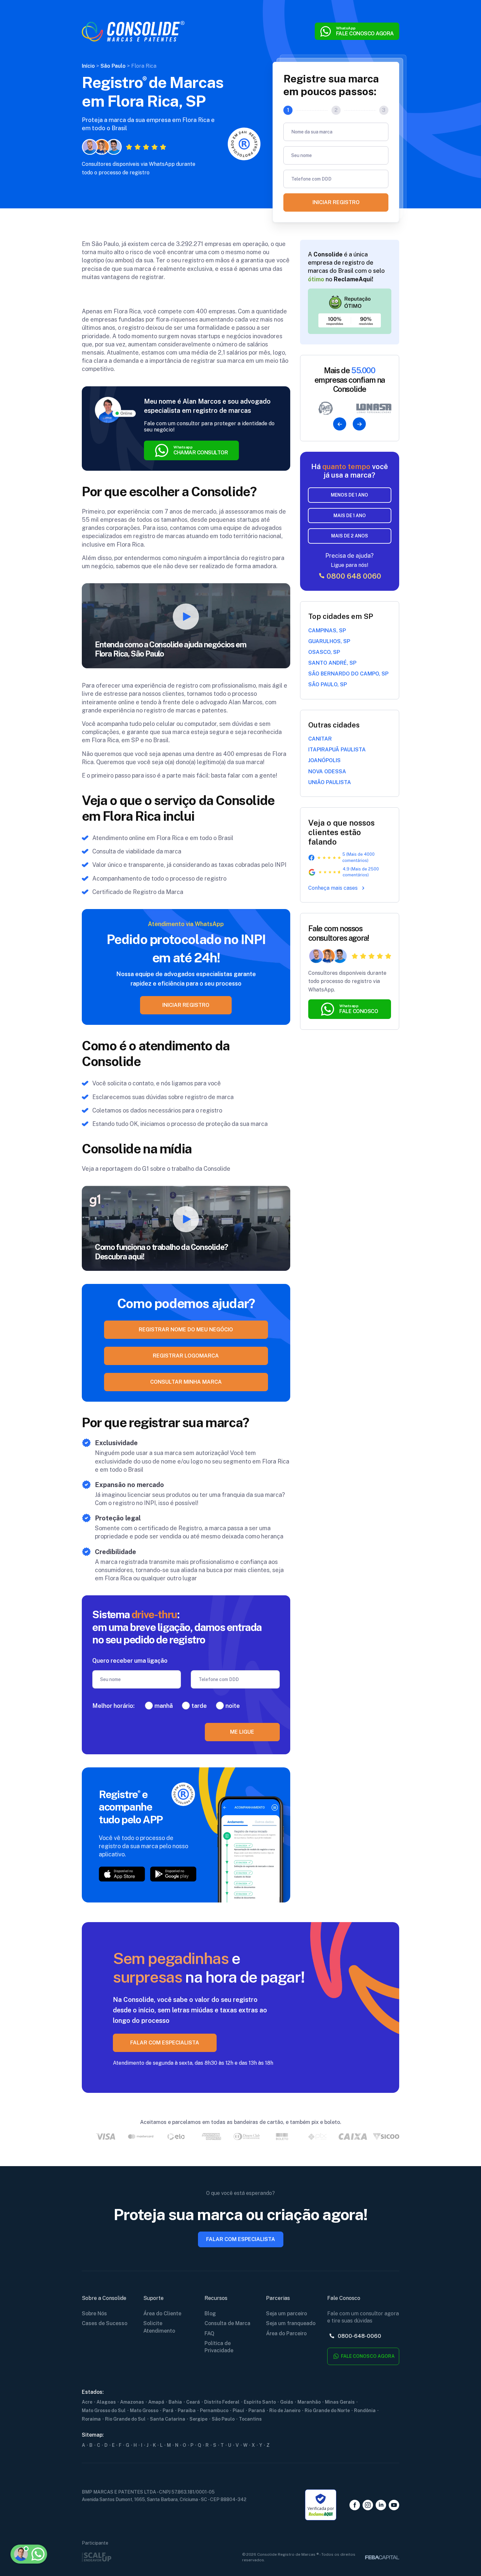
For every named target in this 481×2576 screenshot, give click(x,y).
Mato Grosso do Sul (104, 2410)
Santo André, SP (332, 663)
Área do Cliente (162, 2313)
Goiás (287, 2402)
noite (233, 1706)
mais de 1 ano (350, 516)
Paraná (257, 2410)
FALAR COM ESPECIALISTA (165, 2043)
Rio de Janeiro (285, 2410)
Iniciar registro (336, 202)
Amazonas (132, 2402)
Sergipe (198, 2419)
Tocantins (250, 2419)
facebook (355, 2505)
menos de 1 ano (349, 495)
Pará (168, 2410)
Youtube (394, 2505)
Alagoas (106, 2402)
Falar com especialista (241, 2239)
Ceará (193, 2402)
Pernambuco (214, 2410)
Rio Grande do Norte (327, 2410)
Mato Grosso (144, 2410)
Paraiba (187, 2410)
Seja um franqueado (291, 2323)
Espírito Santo (260, 2402)
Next (359, 424)
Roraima (91, 2419)
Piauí (238, 2410)
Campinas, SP (327, 631)
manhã (164, 1706)
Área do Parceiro (286, 2333)
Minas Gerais (340, 2402)
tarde (199, 1706)
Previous (340, 424)
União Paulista (330, 782)
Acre (87, 2402)
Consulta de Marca (227, 2323)
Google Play (173, 1874)
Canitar (320, 739)
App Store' (122, 1874)
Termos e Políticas (46, 2522)
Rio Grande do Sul (125, 2419)
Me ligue (242, 1732)
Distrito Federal (222, 2402)
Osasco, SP (324, 652)
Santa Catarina (168, 2419)
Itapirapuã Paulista (337, 750)
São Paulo (223, 2419)
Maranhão (309, 2402)
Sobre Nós (94, 2313)
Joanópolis (324, 760)
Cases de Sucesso (105, 2323)
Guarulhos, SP (329, 641)
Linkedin (381, 2505)
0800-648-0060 (359, 2336)
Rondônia (365, 2410)
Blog (210, 2313)
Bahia (175, 2402)
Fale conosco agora (367, 2356)
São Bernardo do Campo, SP (348, 674)
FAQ (209, 2333)
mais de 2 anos (350, 536)
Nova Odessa (327, 771)
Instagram (368, 2505)
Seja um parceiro (286, 2313)
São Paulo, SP (328, 684)
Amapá (156, 2402)
